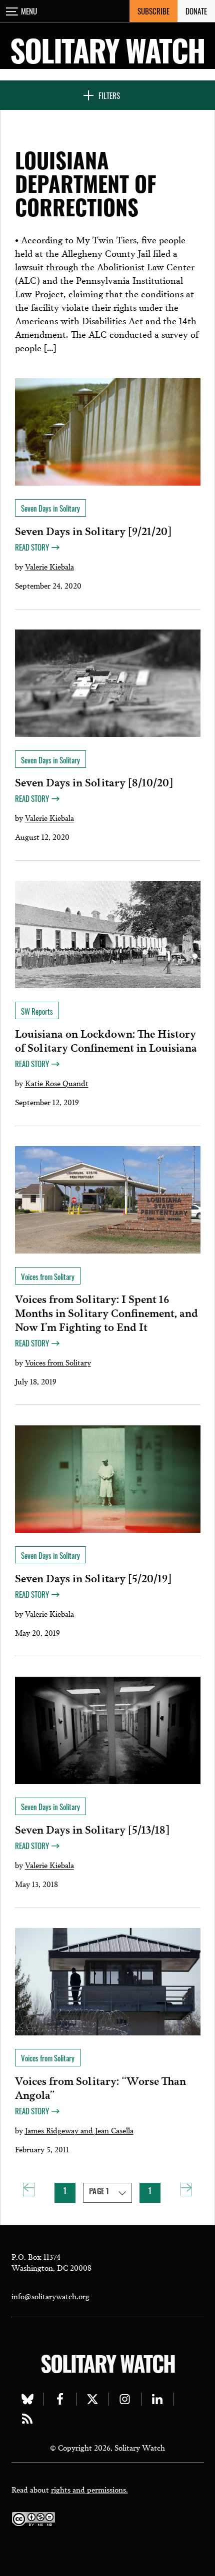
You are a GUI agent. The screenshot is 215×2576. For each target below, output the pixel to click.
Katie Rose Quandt (57, 1083)
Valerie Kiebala (49, 566)
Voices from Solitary (58, 1362)
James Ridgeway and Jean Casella (79, 2130)
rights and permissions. (89, 2489)
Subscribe (153, 11)
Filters (109, 95)
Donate (196, 11)
